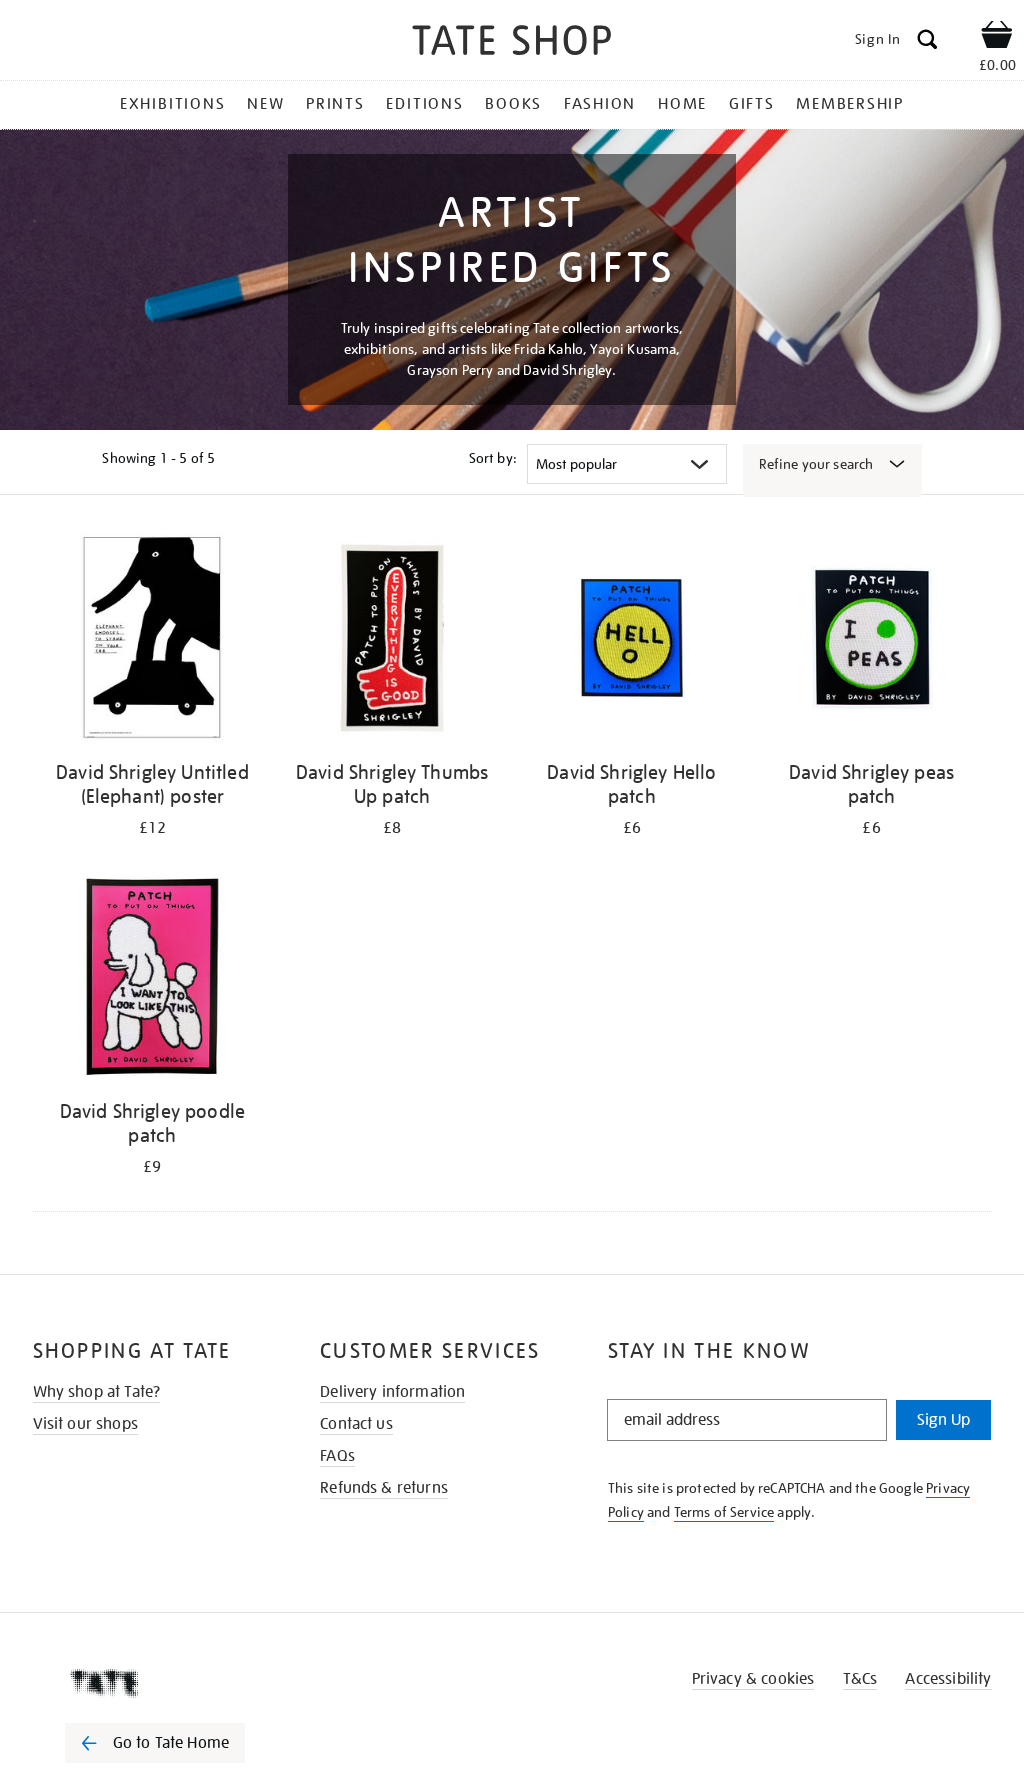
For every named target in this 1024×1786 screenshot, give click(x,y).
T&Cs (860, 1679)
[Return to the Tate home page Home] (512, 43)
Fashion (600, 104)
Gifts (752, 104)
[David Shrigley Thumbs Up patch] (392, 641)
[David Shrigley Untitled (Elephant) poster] (153, 641)
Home (682, 104)
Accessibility (948, 1679)
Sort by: (493, 458)
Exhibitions (172, 104)
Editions (424, 104)
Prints (335, 104)
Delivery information (392, 1392)
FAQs (337, 1456)
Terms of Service (724, 1512)
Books (513, 104)
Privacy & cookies (753, 1679)
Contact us (356, 1424)
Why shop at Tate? (97, 1392)
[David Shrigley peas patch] (872, 641)
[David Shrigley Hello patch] (632, 641)
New (265, 104)
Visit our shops (85, 1424)
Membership (850, 104)
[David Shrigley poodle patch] (153, 980)
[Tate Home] (169, 1683)
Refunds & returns (384, 1488)
